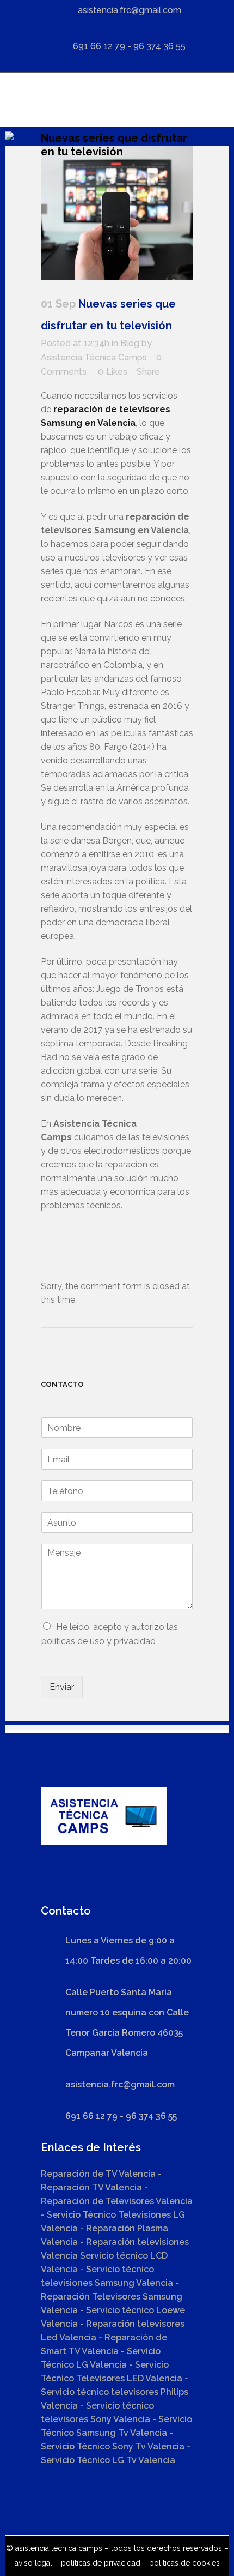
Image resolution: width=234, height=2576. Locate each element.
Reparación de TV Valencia (98, 2174)
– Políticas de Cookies (180, 2563)
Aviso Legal (33, 2563)
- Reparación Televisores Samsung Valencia (112, 2297)
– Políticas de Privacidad (96, 2563)
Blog (130, 343)
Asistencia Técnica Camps (94, 357)
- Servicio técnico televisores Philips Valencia (115, 2392)
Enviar (62, 1687)
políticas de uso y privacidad (98, 1641)
